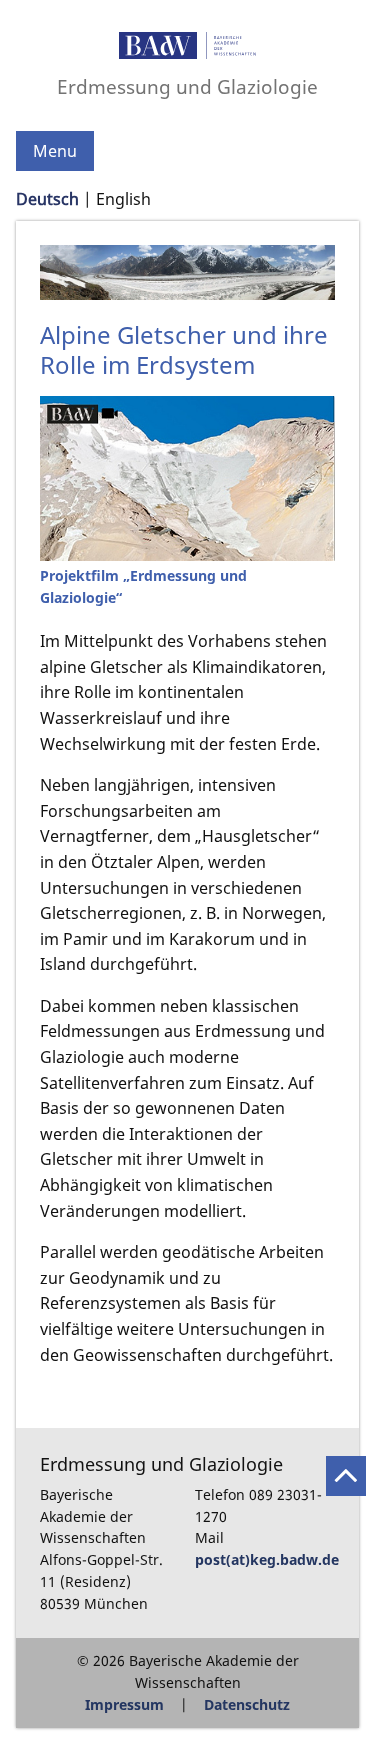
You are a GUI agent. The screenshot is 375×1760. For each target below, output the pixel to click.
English (123, 199)
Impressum (124, 1704)
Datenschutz (247, 1704)
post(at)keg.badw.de (267, 1559)
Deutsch (47, 199)
